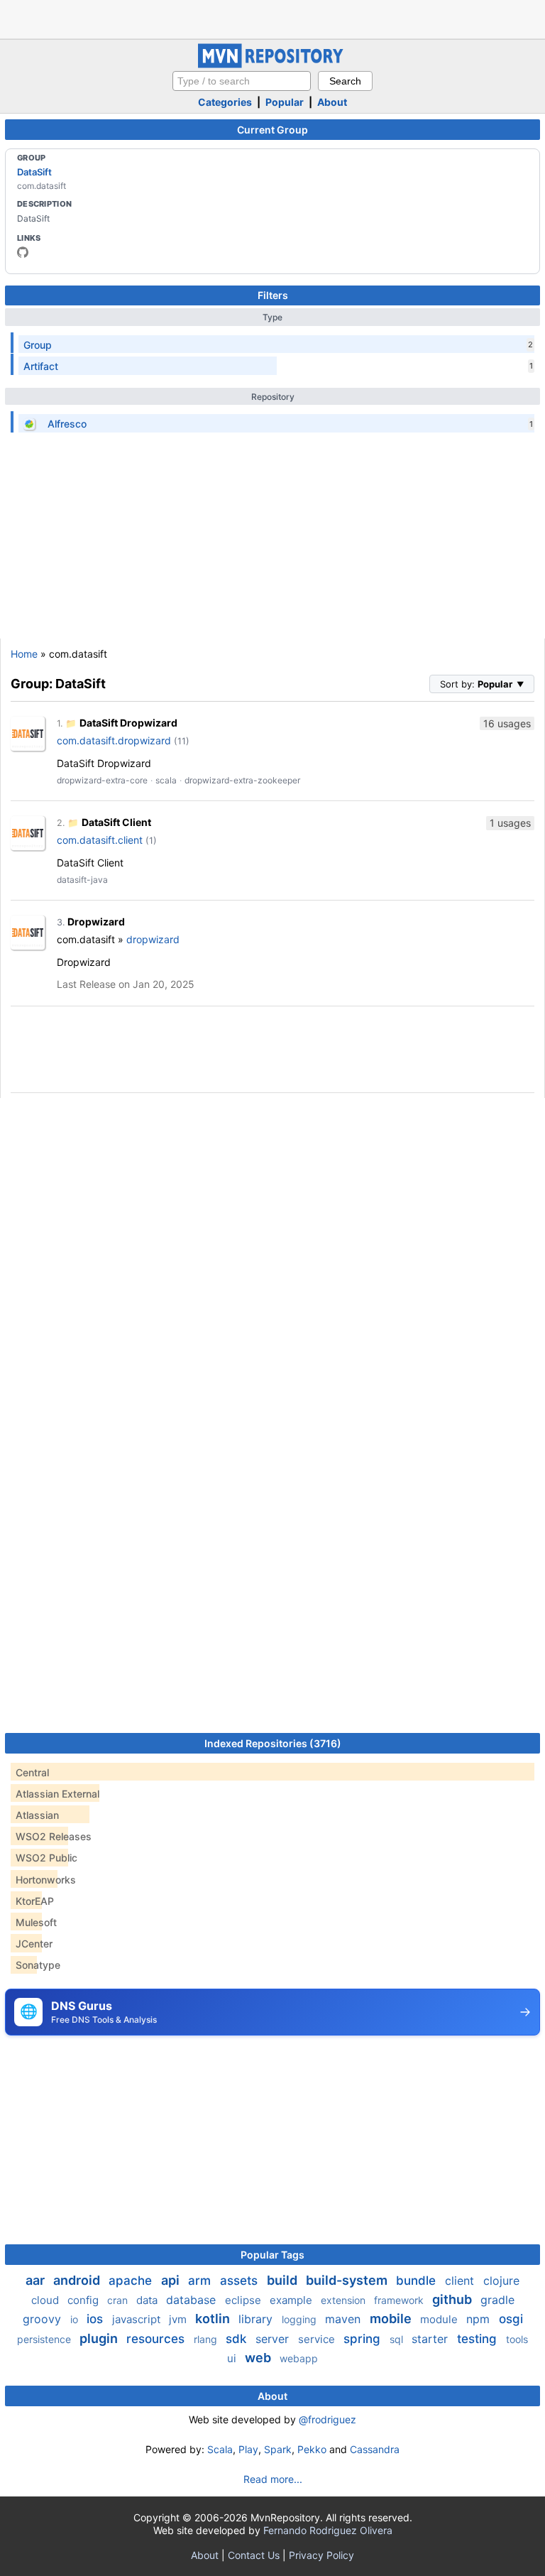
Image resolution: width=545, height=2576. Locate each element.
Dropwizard (96, 922)
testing (479, 2339)
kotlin (214, 2319)
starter (431, 2339)
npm (480, 2319)
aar (37, 2280)
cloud (46, 2300)
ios (97, 2319)
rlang (207, 2339)
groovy (44, 2319)
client (461, 2281)
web (259, 2358)
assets (241, 2281)
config (84, 2300)
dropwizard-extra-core (102, 780)
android (78, 2280)
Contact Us (254, 2555)
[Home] (272, 64)
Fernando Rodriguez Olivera (328, 2530)
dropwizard (153, 939)
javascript (138, 2319)
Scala (220, 2449)
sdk (238, 2339)
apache (132, 2281)
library (257, 2319)
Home (24, 654)
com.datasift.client (100, 840)
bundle (418, 2281)
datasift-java (82, 880)
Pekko (312, 2449)
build (283, 2280)
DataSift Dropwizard (128, 723)
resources (157, 2339)
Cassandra (375, 2449)
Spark (278, 2449)
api (172, 2280)
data (148, 2300)
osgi (511, 2319)
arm (201, 2281)
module (440, 2319)
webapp (299, 2358)
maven (345, 2319)
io (76, 2319)
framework (400, 2300)
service (318, 2339)
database (193, 2300)
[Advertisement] (272, 18)
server (274, 2339)
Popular (285, 102)
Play (248, 2449)
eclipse (244, 2300)
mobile (392, 2319)
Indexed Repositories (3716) (273, 1743)
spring (364, 2339)
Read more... (273, 2479)
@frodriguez (327, 2419)
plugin (100, 2338)
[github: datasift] (23, 252)
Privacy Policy (321, 2555)
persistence (45, 2339)
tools (517, 2339)
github (453, 2299)
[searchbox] (242, 81)
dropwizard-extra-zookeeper (242, 780)
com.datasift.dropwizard (114, 740)
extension (345, 2300)
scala (166, 780)
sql (398, 2339)
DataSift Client (116, 822)
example (292, 2300)
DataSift (34, 172)
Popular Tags (272, 2255)
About (332, 102)
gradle (497, 2300)
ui (233, 2358)
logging (301, 2319)
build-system (348, 2280)
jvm (179, 2319)
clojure (501, 2281)
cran (119, 2300)
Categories (225, 102)
